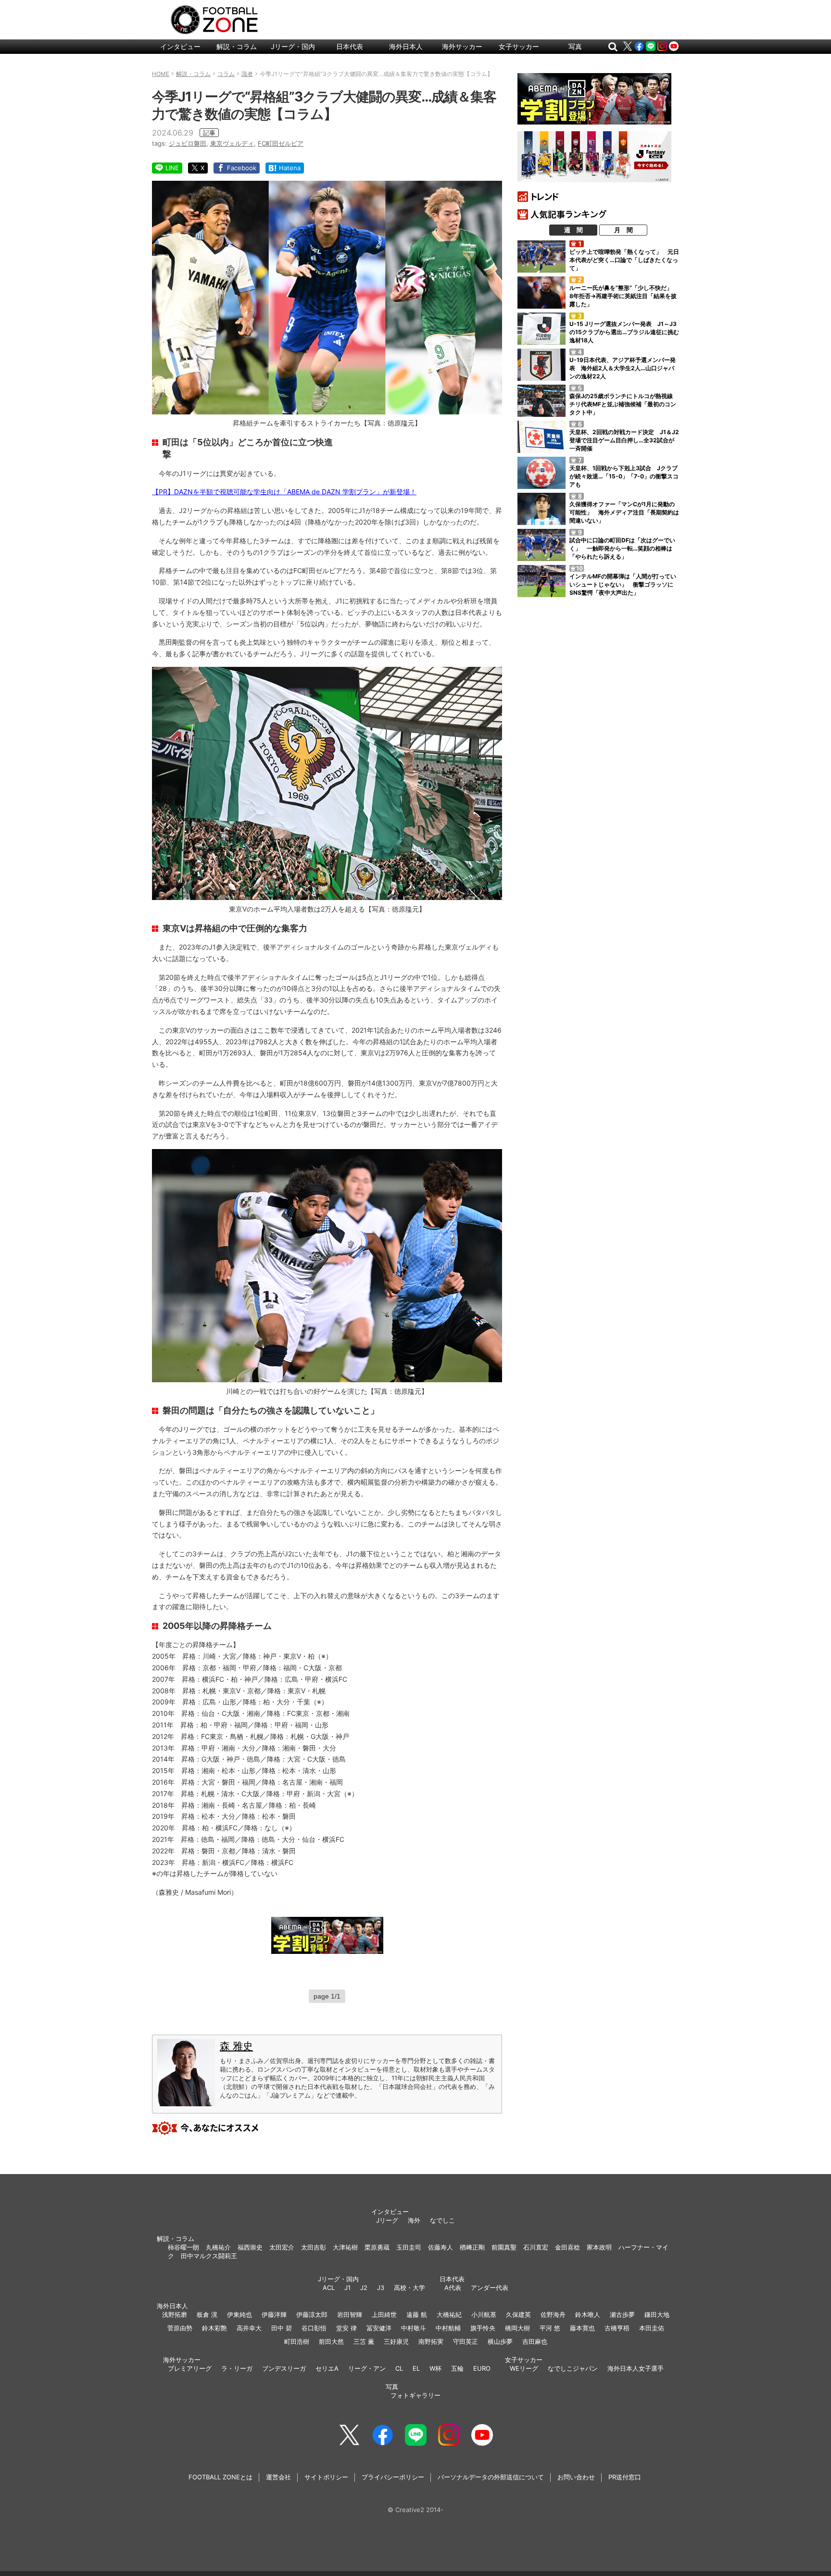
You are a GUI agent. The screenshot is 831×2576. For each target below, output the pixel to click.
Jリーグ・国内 (293, 46)
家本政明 (599, 2247)
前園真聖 (504, 2247)
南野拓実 (431, 2341)
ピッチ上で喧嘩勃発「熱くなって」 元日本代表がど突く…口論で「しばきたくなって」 (624, 260)
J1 (347, 2288)
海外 (414, 2220)
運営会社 (278, 2477)
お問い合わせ (576, 2477)
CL (399, 2368)
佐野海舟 (553, 2314)
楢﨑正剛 (472, 2247)
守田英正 (466, 2341)
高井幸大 (249, 2328)
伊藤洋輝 (274, 2314)
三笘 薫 (364, 2341)
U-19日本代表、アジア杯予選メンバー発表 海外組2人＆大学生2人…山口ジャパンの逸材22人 (623, 368)
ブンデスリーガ (284, 2368)
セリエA (327, 2368)
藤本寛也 (582, 2328)
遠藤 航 (417, 2314)
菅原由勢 (180, 2328)
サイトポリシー (326, 2477)
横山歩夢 (500, 2341)
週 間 (573, 230)
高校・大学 (409, 2288)
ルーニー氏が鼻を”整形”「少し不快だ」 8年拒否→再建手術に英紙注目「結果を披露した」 (624, 296)
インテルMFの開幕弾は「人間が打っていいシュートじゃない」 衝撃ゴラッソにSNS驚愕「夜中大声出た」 (623, 584)
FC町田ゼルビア (281, 143)
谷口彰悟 (314, 2328)
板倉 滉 (207, 2314)
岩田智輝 (350, 2314)
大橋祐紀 (449, 2314)
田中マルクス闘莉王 (209, 2256)
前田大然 (331, 2341)
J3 (381, 2288)
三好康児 (396, 2341)
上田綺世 (384, 2314)
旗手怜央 (483, 2328)
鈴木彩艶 (214, 2328)
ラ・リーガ (237, 2368)
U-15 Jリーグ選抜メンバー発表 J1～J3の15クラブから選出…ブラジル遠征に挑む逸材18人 (624, 332)
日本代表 (350, 46)
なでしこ (442, 2220)
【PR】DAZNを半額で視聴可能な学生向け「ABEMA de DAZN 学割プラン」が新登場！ (284, 492)
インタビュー (180, 46)
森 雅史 (236, 2046)
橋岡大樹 (517, 2328)
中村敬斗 (414, 2328)
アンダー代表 (490, 2288)
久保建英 (518, 2314)
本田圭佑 (652, 2328)
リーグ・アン (367, 2368)
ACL (329, 2288)
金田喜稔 (567, 2247)
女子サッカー (519, 46)
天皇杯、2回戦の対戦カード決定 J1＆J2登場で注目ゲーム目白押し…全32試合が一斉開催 (624, 440)
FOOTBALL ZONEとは (220, 2477)
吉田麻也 (535, 2341)
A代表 (453, 2288)
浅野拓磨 (175, 2314)
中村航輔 (448, 2328)
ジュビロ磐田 (188, 143)
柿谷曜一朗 (183, 2247)
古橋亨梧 (617, 2328)
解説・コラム (237, 46)
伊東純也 (239, 2314)
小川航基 (484, 2314)
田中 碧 (282, 2328)
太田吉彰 (314, 2247)
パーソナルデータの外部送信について (491, 2477)
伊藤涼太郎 (312, 2314)
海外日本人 (406, 46)
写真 (575, 46)
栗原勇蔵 (377, 2247)
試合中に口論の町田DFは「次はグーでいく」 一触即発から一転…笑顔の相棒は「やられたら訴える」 (622, 548)
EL (416, 2368)
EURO (482, 2368)
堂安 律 (346, 2328)
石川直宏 (536, 2247)
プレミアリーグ (190, 2368)
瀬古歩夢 (622, 2314)
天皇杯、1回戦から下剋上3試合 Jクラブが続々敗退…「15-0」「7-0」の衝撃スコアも (624, 476)
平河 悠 (550, 2328)
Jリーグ (387, 2220)
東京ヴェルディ (232, 143)
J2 (364, 2288)
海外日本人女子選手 (636, 2368)
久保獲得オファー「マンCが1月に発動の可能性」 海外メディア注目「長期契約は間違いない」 (624, 512)
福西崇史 (250, 2247)
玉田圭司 (409, 2247)
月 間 (623, 230)
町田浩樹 (297, 2341)
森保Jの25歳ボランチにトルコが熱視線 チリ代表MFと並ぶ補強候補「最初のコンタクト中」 (624, 404)
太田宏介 (282, 2247)
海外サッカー (462, 46)
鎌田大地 (657, 2314)
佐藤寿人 (441, 2247)
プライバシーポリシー (393, 2477)
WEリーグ (524, 2368)
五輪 (457, 2368)
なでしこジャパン (573, 2368)
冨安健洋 (379, 2328)
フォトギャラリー (415, 2395)
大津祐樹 (345, 2247)
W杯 (435, 2368)
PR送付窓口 (625, 2477)
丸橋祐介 (218, 2247)
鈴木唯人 (588, 2314)
